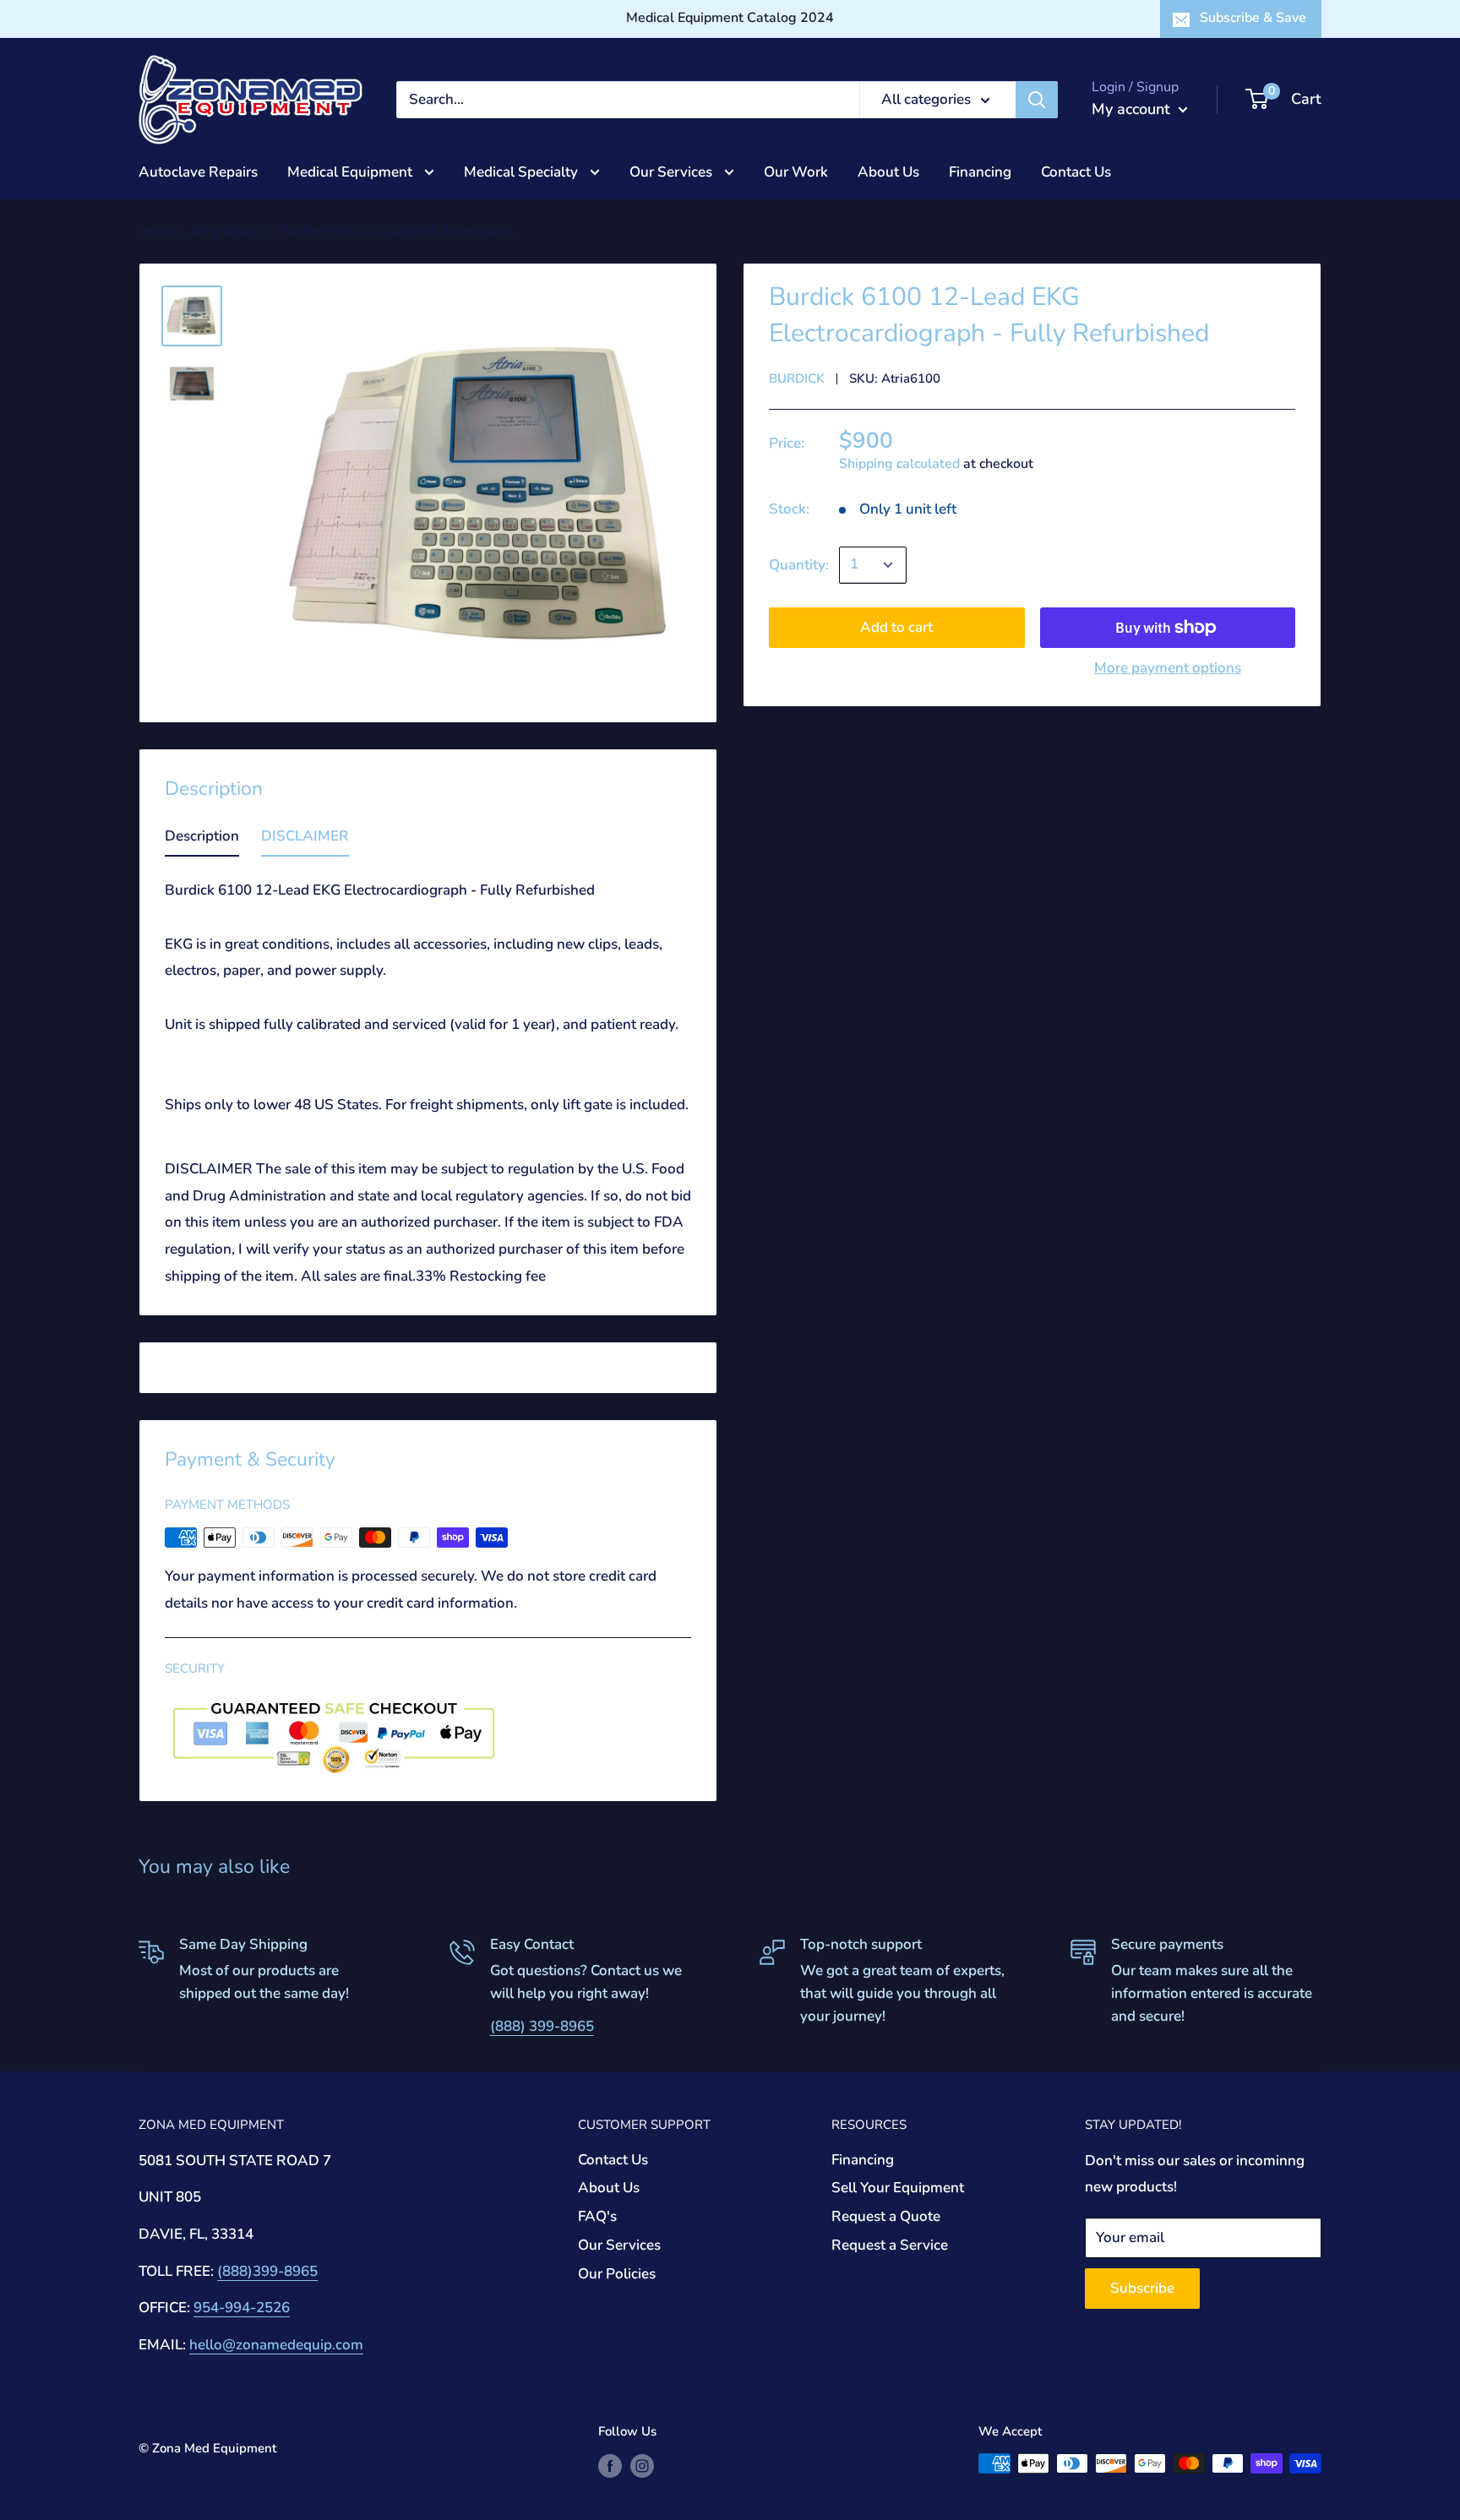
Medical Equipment (351, 171)
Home (156, 231)
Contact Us (1076, 171)
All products (226, 231)
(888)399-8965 (267, 2271)
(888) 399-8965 (542, 2026)
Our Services (673, 171)
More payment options (1168, 668)
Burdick (797, 378)
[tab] (202, 840)
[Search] (1037, 100)
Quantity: (799, 565)
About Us (888, 171)
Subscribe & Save (1253, 18)
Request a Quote (886, 2216)
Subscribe (1142, 2288)
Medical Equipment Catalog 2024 (730, 18)
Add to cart (896, 627)
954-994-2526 (242, 2308)
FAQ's (597, 2216)
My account (1133, 109)
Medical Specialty (523, 171)
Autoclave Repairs (198, 171)
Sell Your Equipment (898, 2188)
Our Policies (617, 2274)
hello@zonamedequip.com (276, 2345)
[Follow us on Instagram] (642, 2466)
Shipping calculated (899, 464)
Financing (980, 171)
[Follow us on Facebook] (610, 2466)
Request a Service (890, 2245)
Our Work (796, 171)
